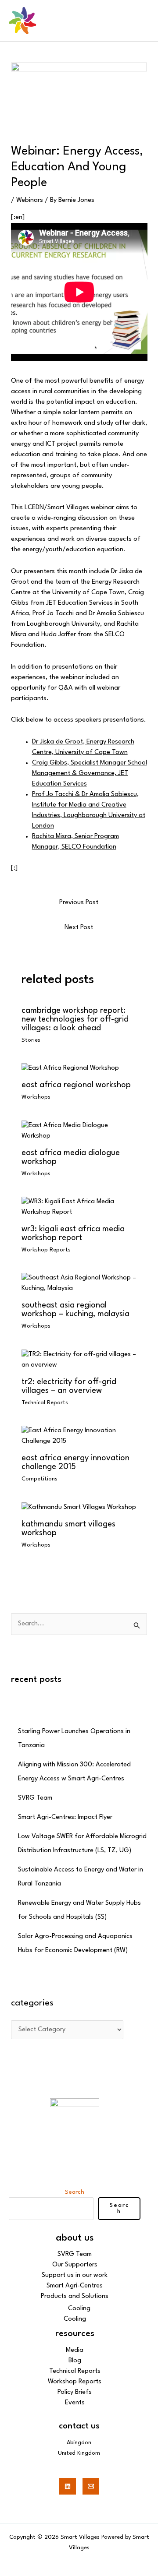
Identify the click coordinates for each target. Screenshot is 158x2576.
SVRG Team (35, 1798)
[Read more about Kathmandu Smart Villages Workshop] (79, 1507)
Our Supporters (75, 2265)
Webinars (30, 200)
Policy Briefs (75, 2392)
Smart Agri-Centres (75, 2286)
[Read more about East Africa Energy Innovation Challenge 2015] (79, 1436)
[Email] (91, 2486)
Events (75, 2403)
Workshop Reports (46, 1250)
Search (75, 2192)
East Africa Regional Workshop (76, 1085)
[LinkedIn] (68, 2486)
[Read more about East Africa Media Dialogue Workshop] (79, 1131)
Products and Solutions (75, 2296)
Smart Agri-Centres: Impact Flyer (65, 1817)
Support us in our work (75, 2275)
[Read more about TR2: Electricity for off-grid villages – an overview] (79, 1360)
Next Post (79, 928)
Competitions (39, 1479)
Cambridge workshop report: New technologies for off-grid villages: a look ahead (75, 1019)
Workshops (36, 1097)
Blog (75, 2361)
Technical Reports (45, 1403)
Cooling (79, 2309)
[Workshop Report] (79, 1207)
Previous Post (79, 903)
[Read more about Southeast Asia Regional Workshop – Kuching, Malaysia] (79, 1284)
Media (75, 2350)
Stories (31, 1040)
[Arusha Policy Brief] (70, 1068)
